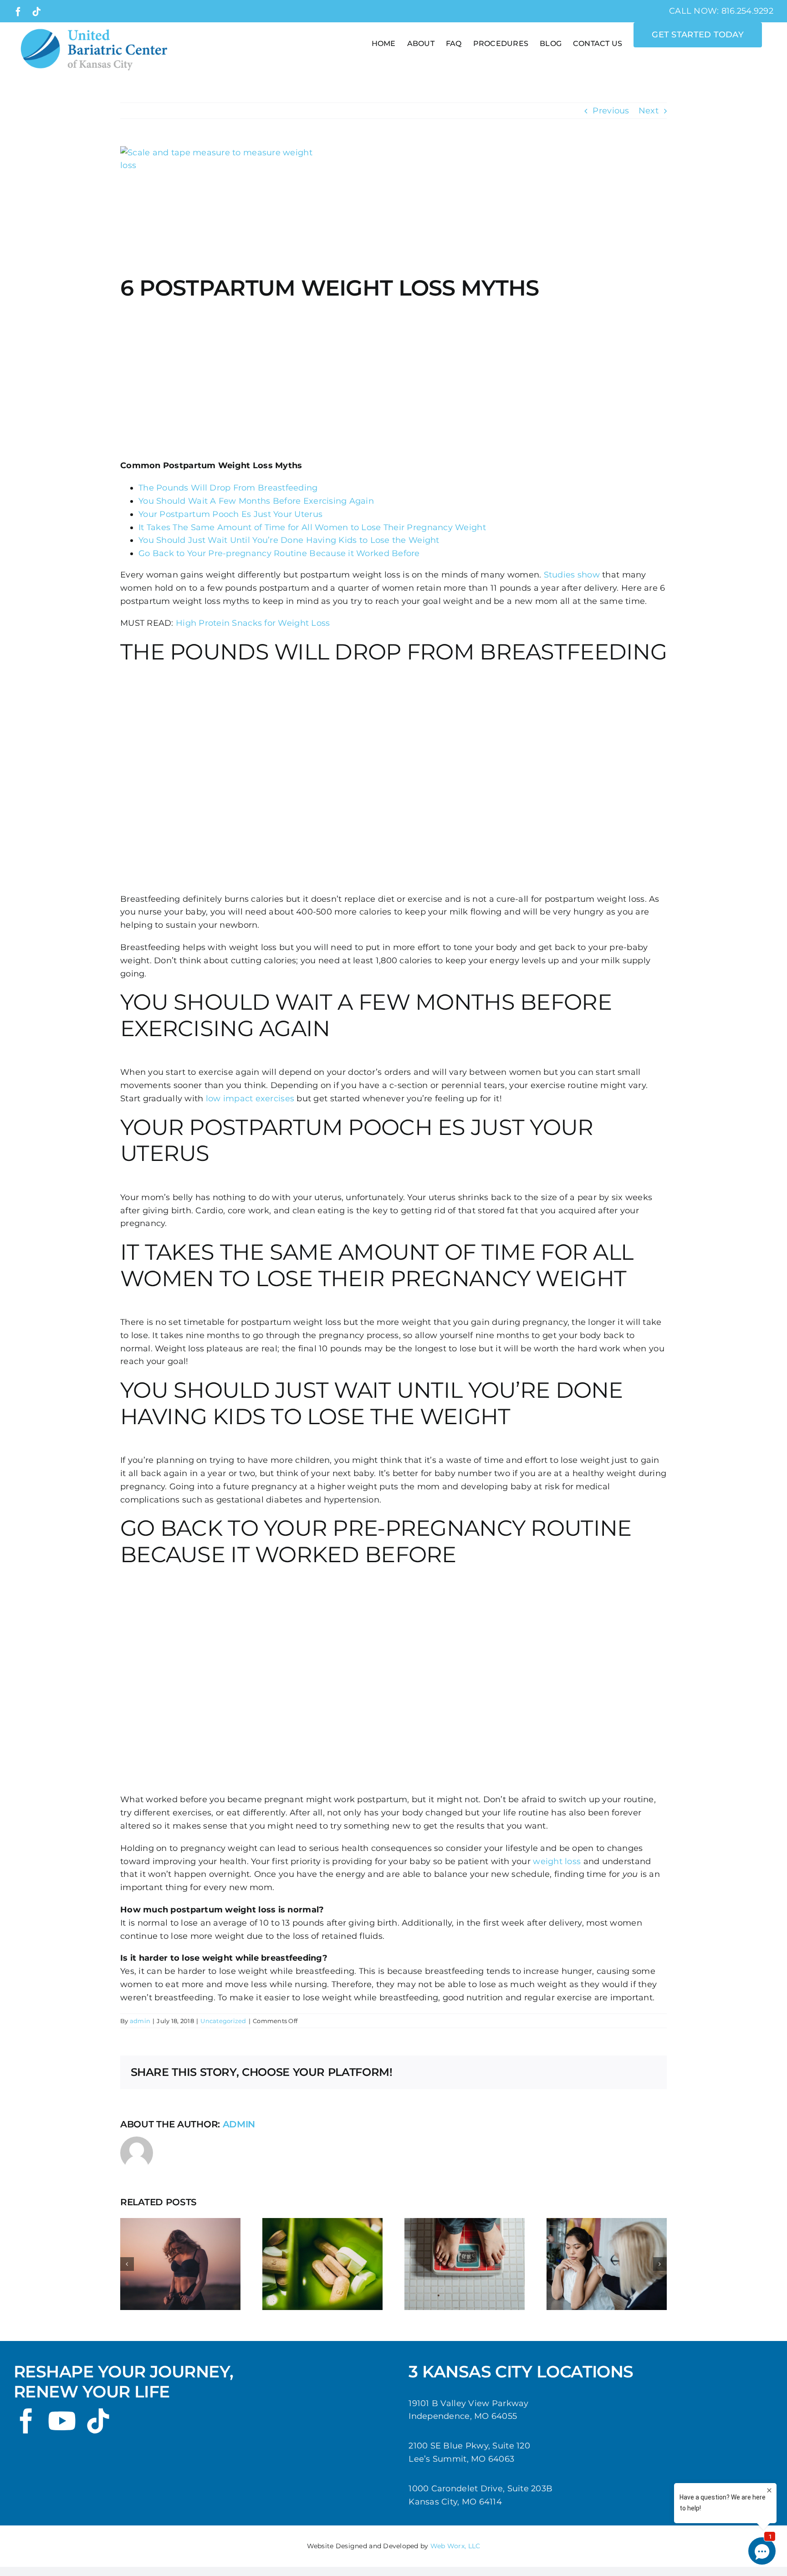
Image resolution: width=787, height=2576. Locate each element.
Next (649, 111)
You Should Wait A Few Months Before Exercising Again (256, 501)
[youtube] (62, 2421)
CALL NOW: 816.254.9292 (721, 11)
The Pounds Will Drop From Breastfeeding (228, 488)
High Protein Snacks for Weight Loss (253, 623)
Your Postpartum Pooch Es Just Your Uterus (230, 514)
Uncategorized (223, 2021)
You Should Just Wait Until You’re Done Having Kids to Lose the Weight (289, 540)
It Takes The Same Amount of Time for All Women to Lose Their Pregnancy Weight (312, 527)
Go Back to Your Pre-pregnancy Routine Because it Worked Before (279, 553)
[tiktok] (98, 2421)
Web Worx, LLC (455, 2546)
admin (140, 2021)
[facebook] (26, 2421)
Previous (611, 111)
